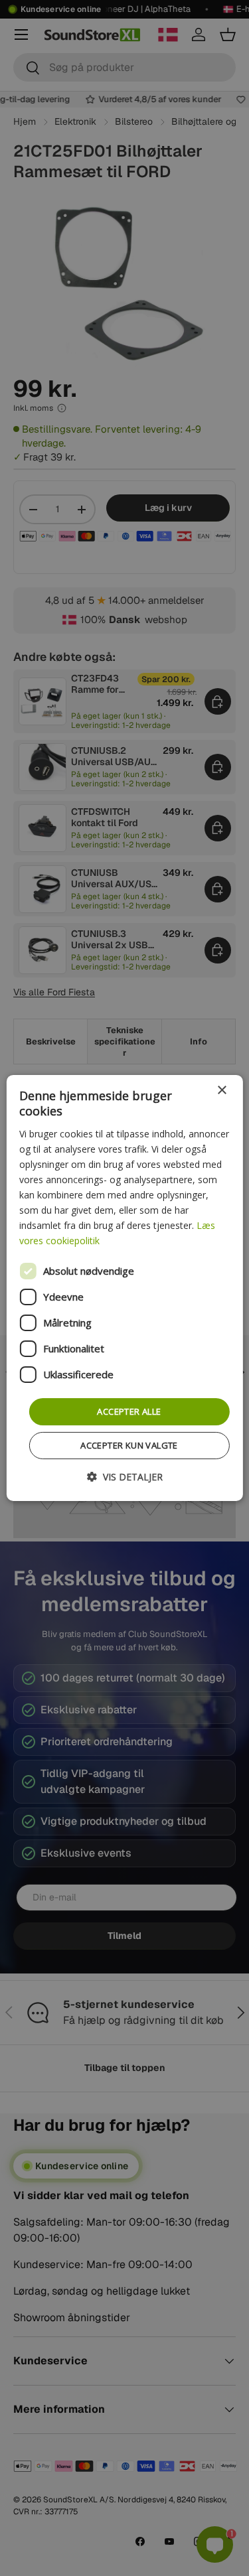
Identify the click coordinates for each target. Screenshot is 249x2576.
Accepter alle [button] (129, 1411)
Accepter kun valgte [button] (129, 1445)
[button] (125, 1477)
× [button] (221, 1091)
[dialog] (124, 1288)
